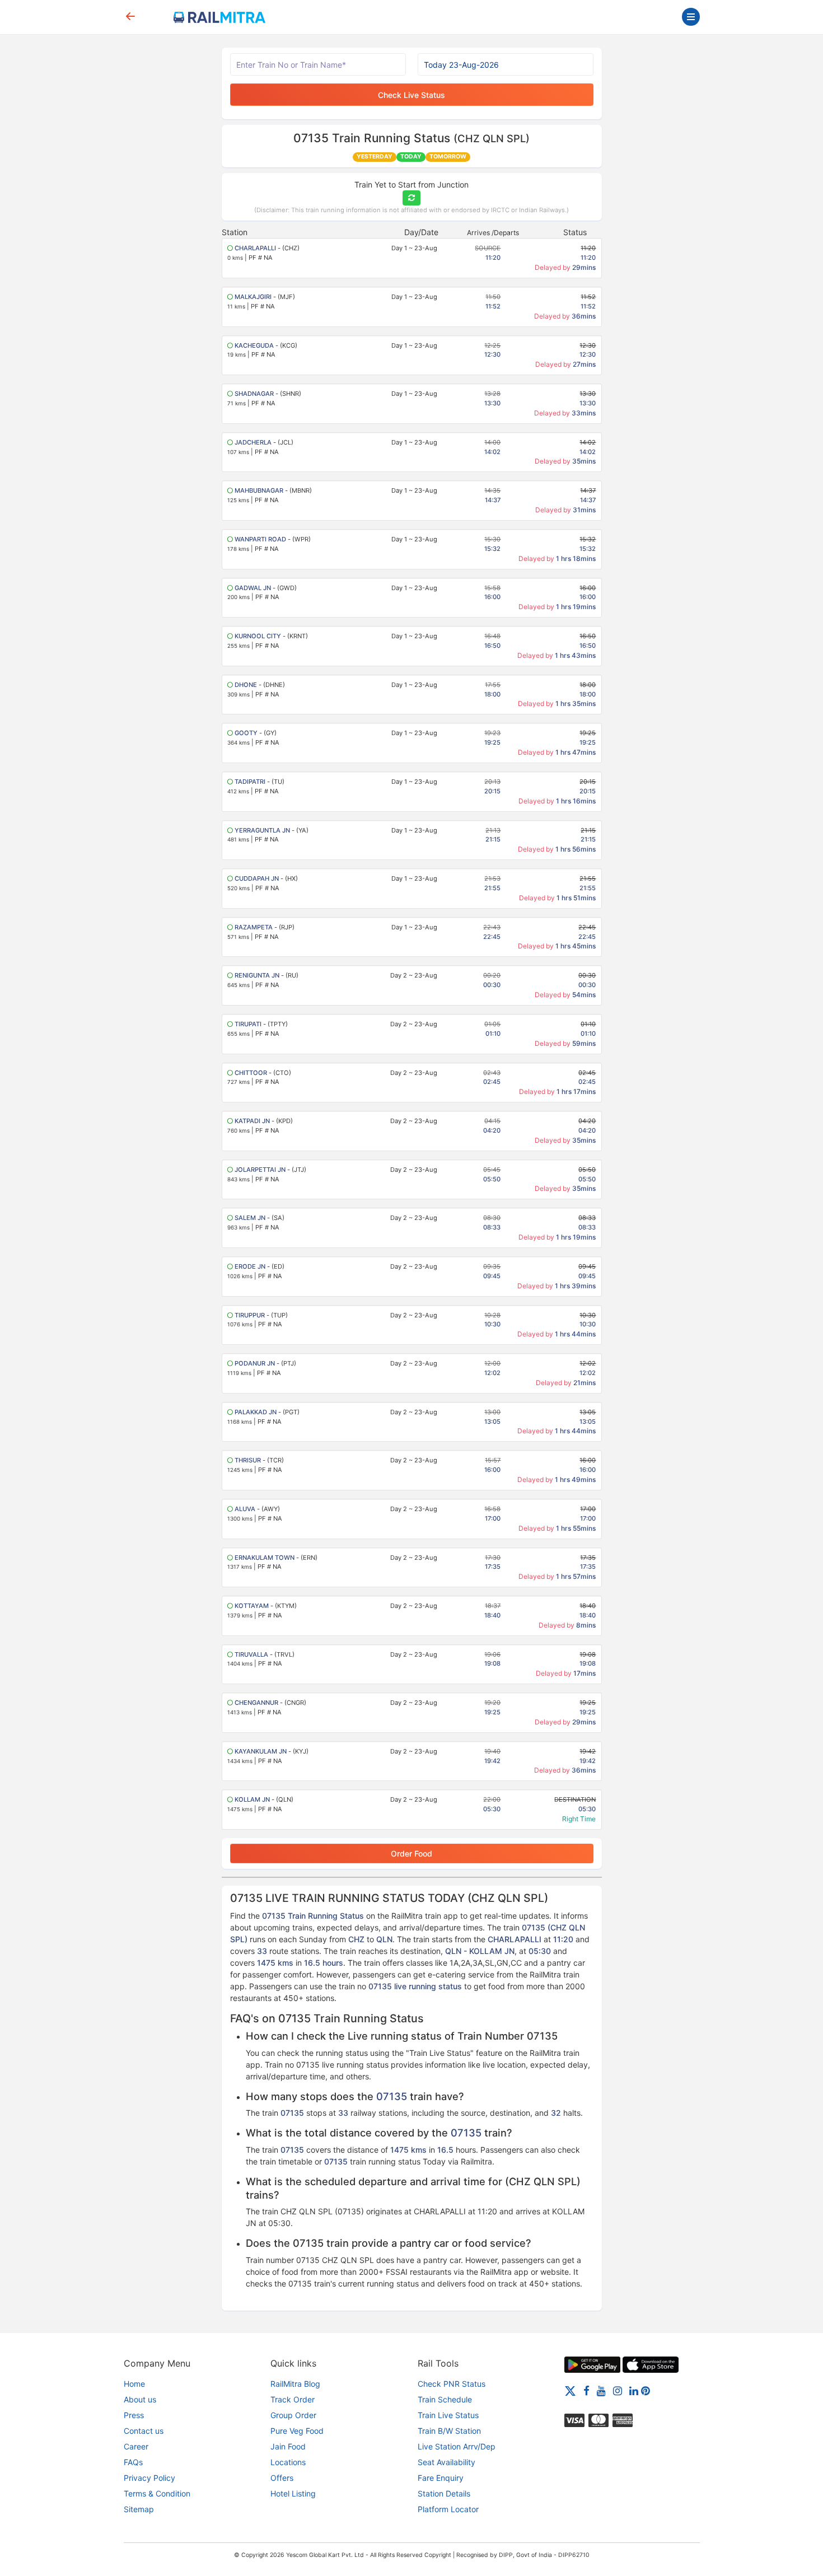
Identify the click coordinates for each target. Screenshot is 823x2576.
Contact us (144, 2431)
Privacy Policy (149, 2478)
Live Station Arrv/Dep (457, 2446)
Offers (282, 2478)
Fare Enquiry (441, 2478)
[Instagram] (618, 2390)
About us (140, 2399)
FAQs (133, 2462)
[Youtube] (601, 2390)
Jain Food (288, 2446)
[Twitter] (570, 2390)
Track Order (293, 2399)
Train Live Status (448, 2415)
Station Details (444, 2493)
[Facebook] (586, 2390)
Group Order (293, 2415)
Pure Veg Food (297, 2431)
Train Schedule (445, 2399)
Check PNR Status (452, 2384)
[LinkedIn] (634, 2390)
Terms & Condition (157, 2493)
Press (134, 2415)
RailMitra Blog (295, 2384)
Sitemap (139, 2509)
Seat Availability (446, 2462)
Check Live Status (411, 95)
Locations (288, 2462)
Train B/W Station (449, 2431)
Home (134, 2384)
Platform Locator (448, 2509)
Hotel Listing (293, 2493)
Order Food (411, 1853)
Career (136, 2446)
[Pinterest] (646, 2390)
